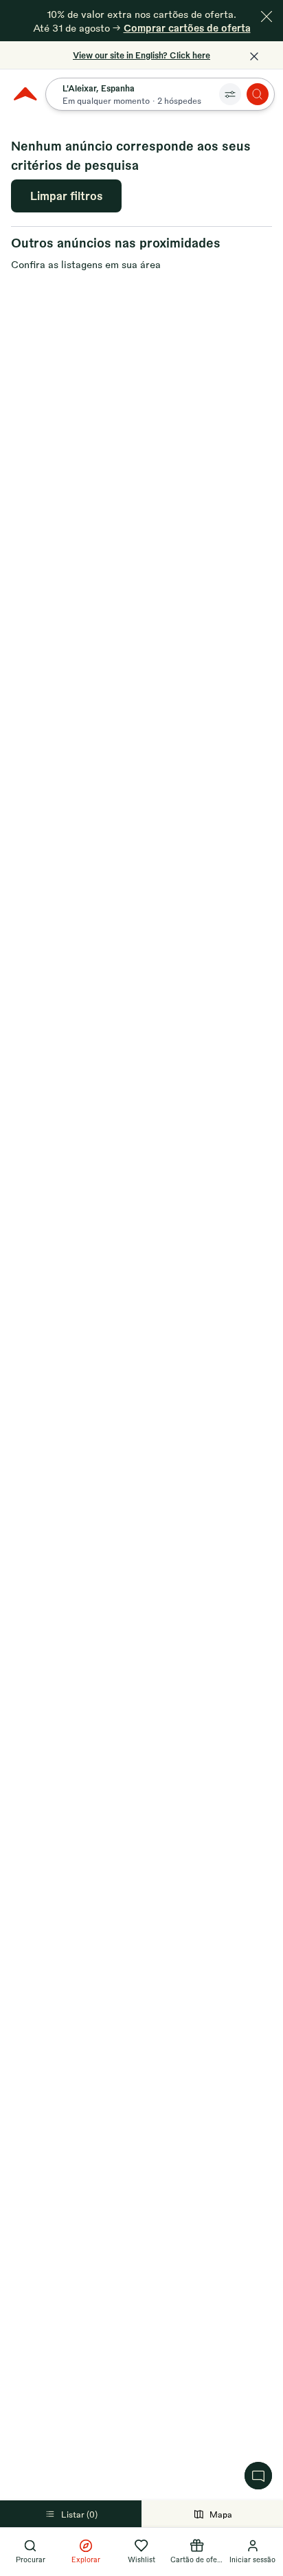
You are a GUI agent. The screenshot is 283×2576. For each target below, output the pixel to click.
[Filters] (230, 94)
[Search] (258, 94)
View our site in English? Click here (141, 55)
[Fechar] (267, 16)
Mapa (221, 2514)
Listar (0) (79, 2514)
